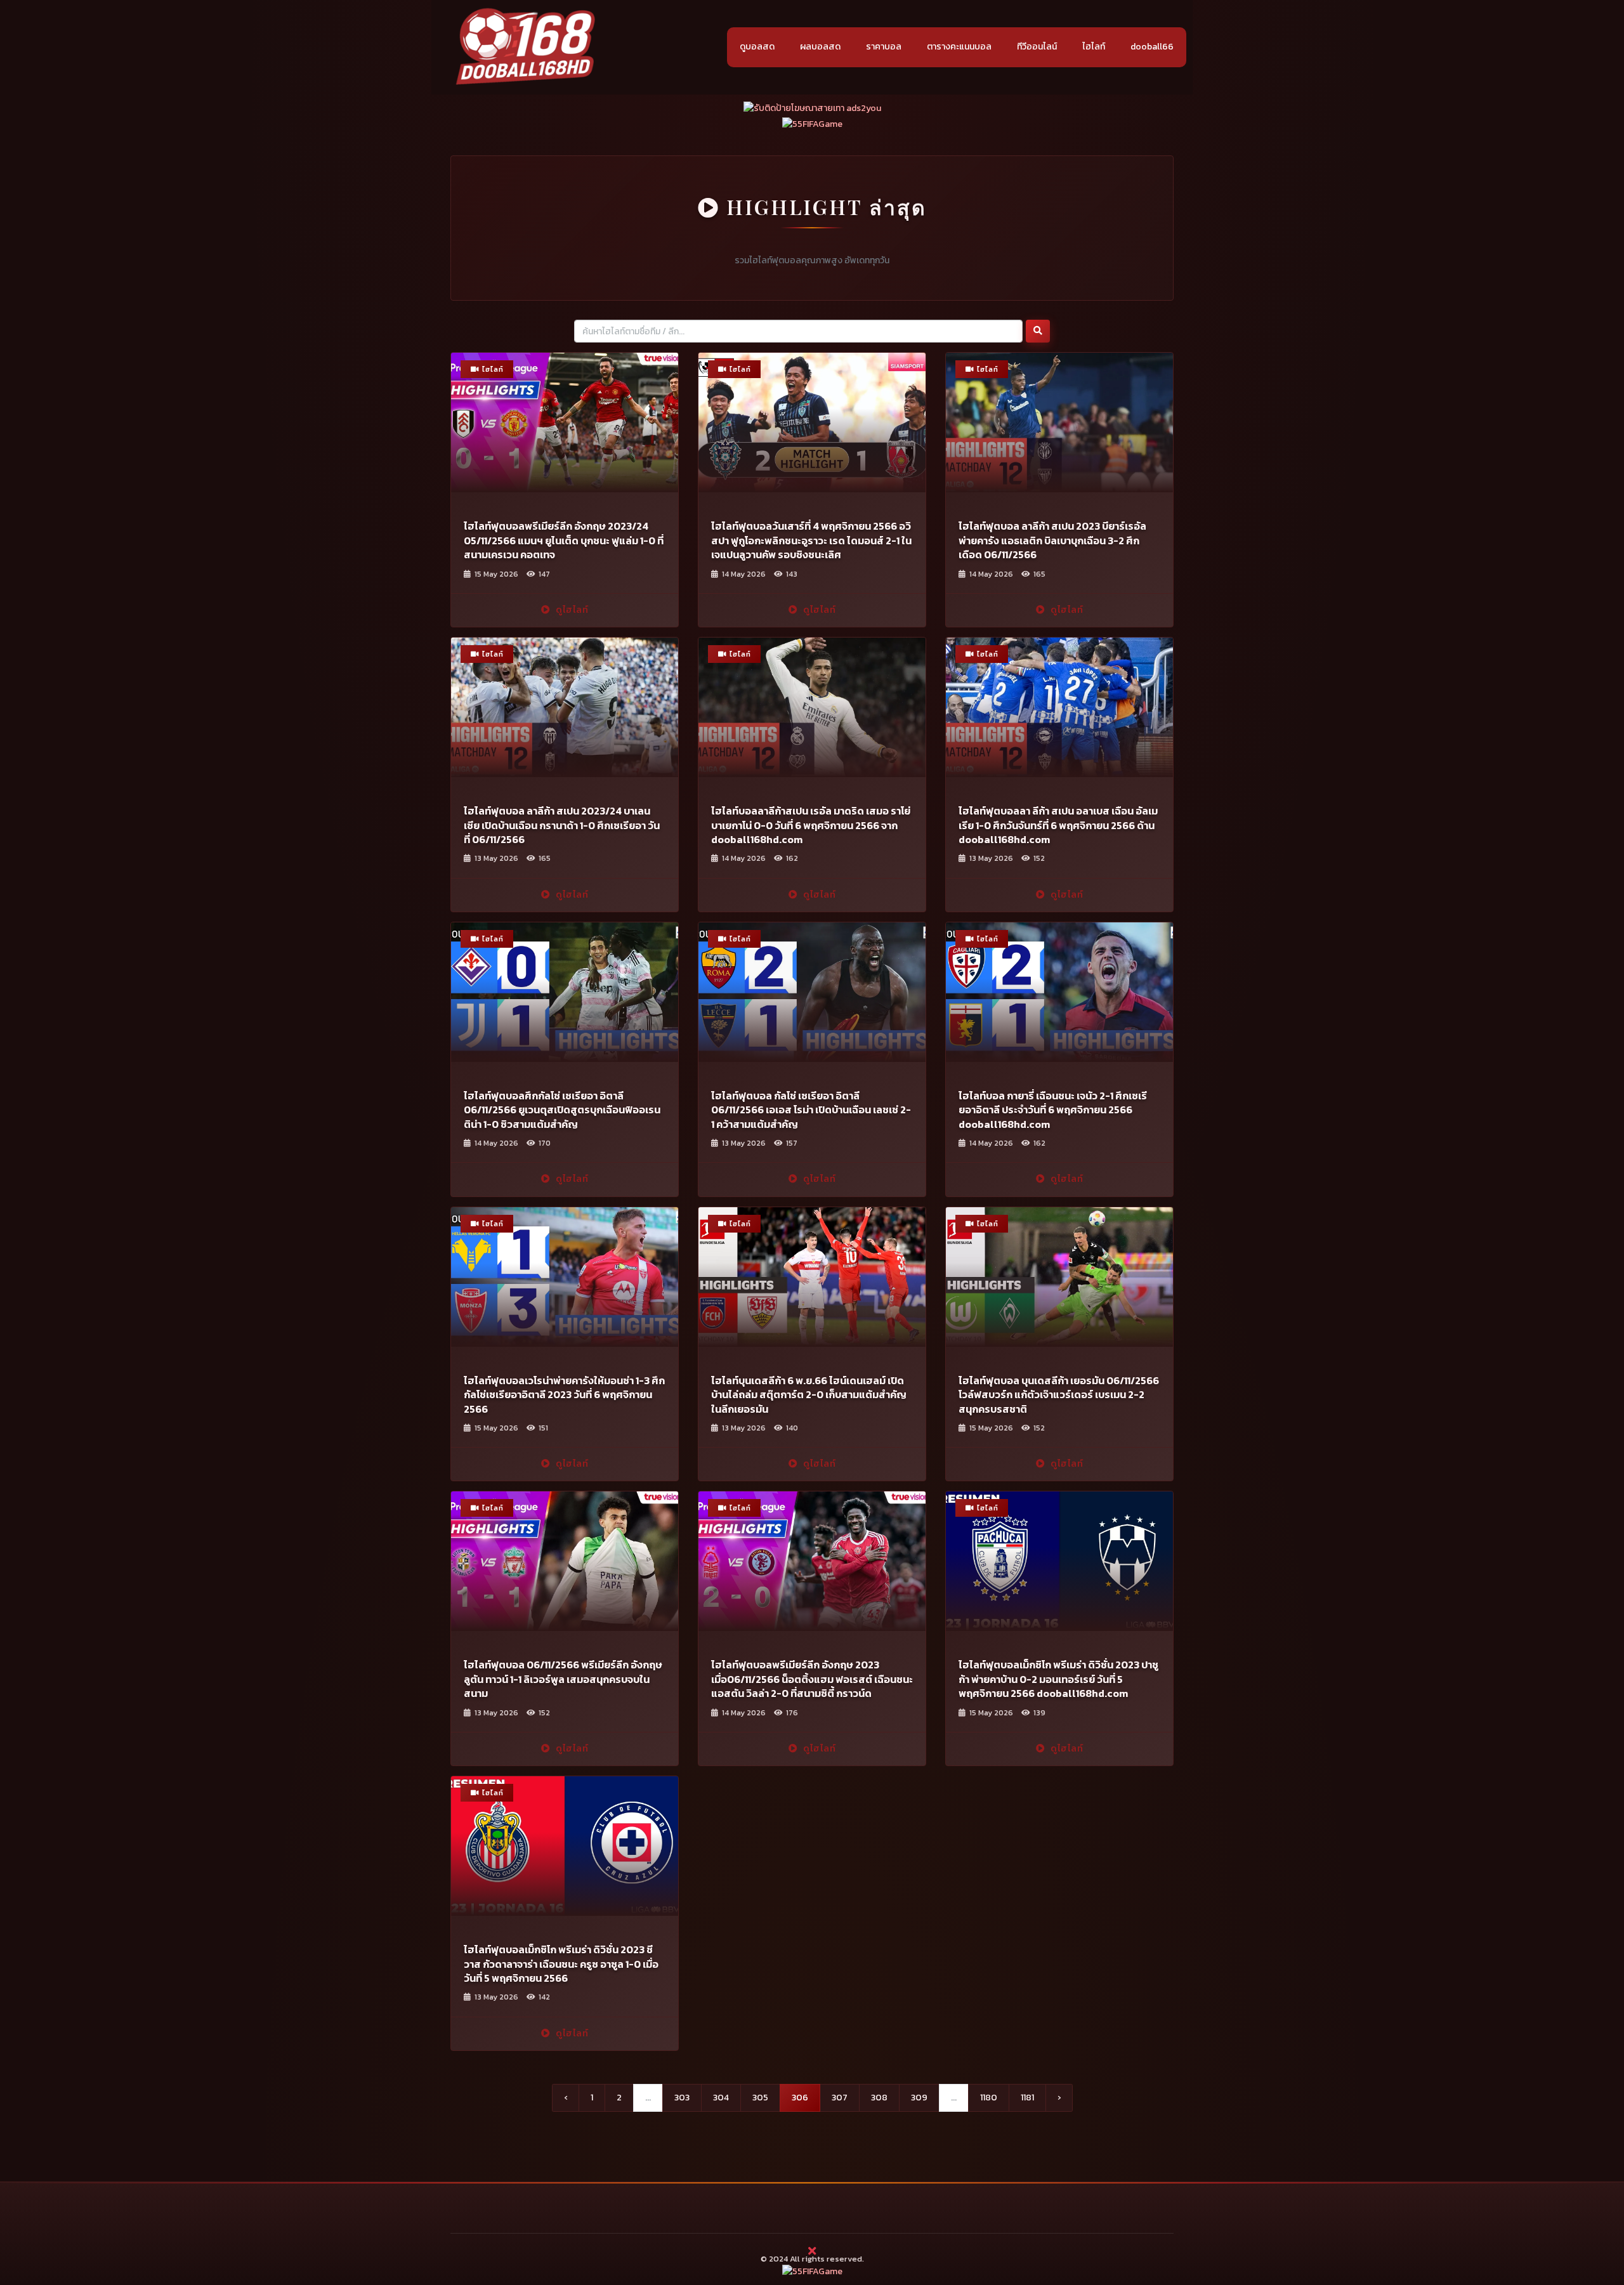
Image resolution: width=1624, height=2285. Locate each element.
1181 (1027, 2098)
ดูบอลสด (757, 47)
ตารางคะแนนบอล (959, 47)
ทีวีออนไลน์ (1037, 47)
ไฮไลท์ (1094, 47)
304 (721, 2098)
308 (879, 2098)
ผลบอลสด (820, 47)
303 (682, 2098)
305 (760, 2098)
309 (919, 2098)
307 (840, 2098)
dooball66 (1152, 47)
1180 (989, 2098)
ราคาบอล (884, 47)
